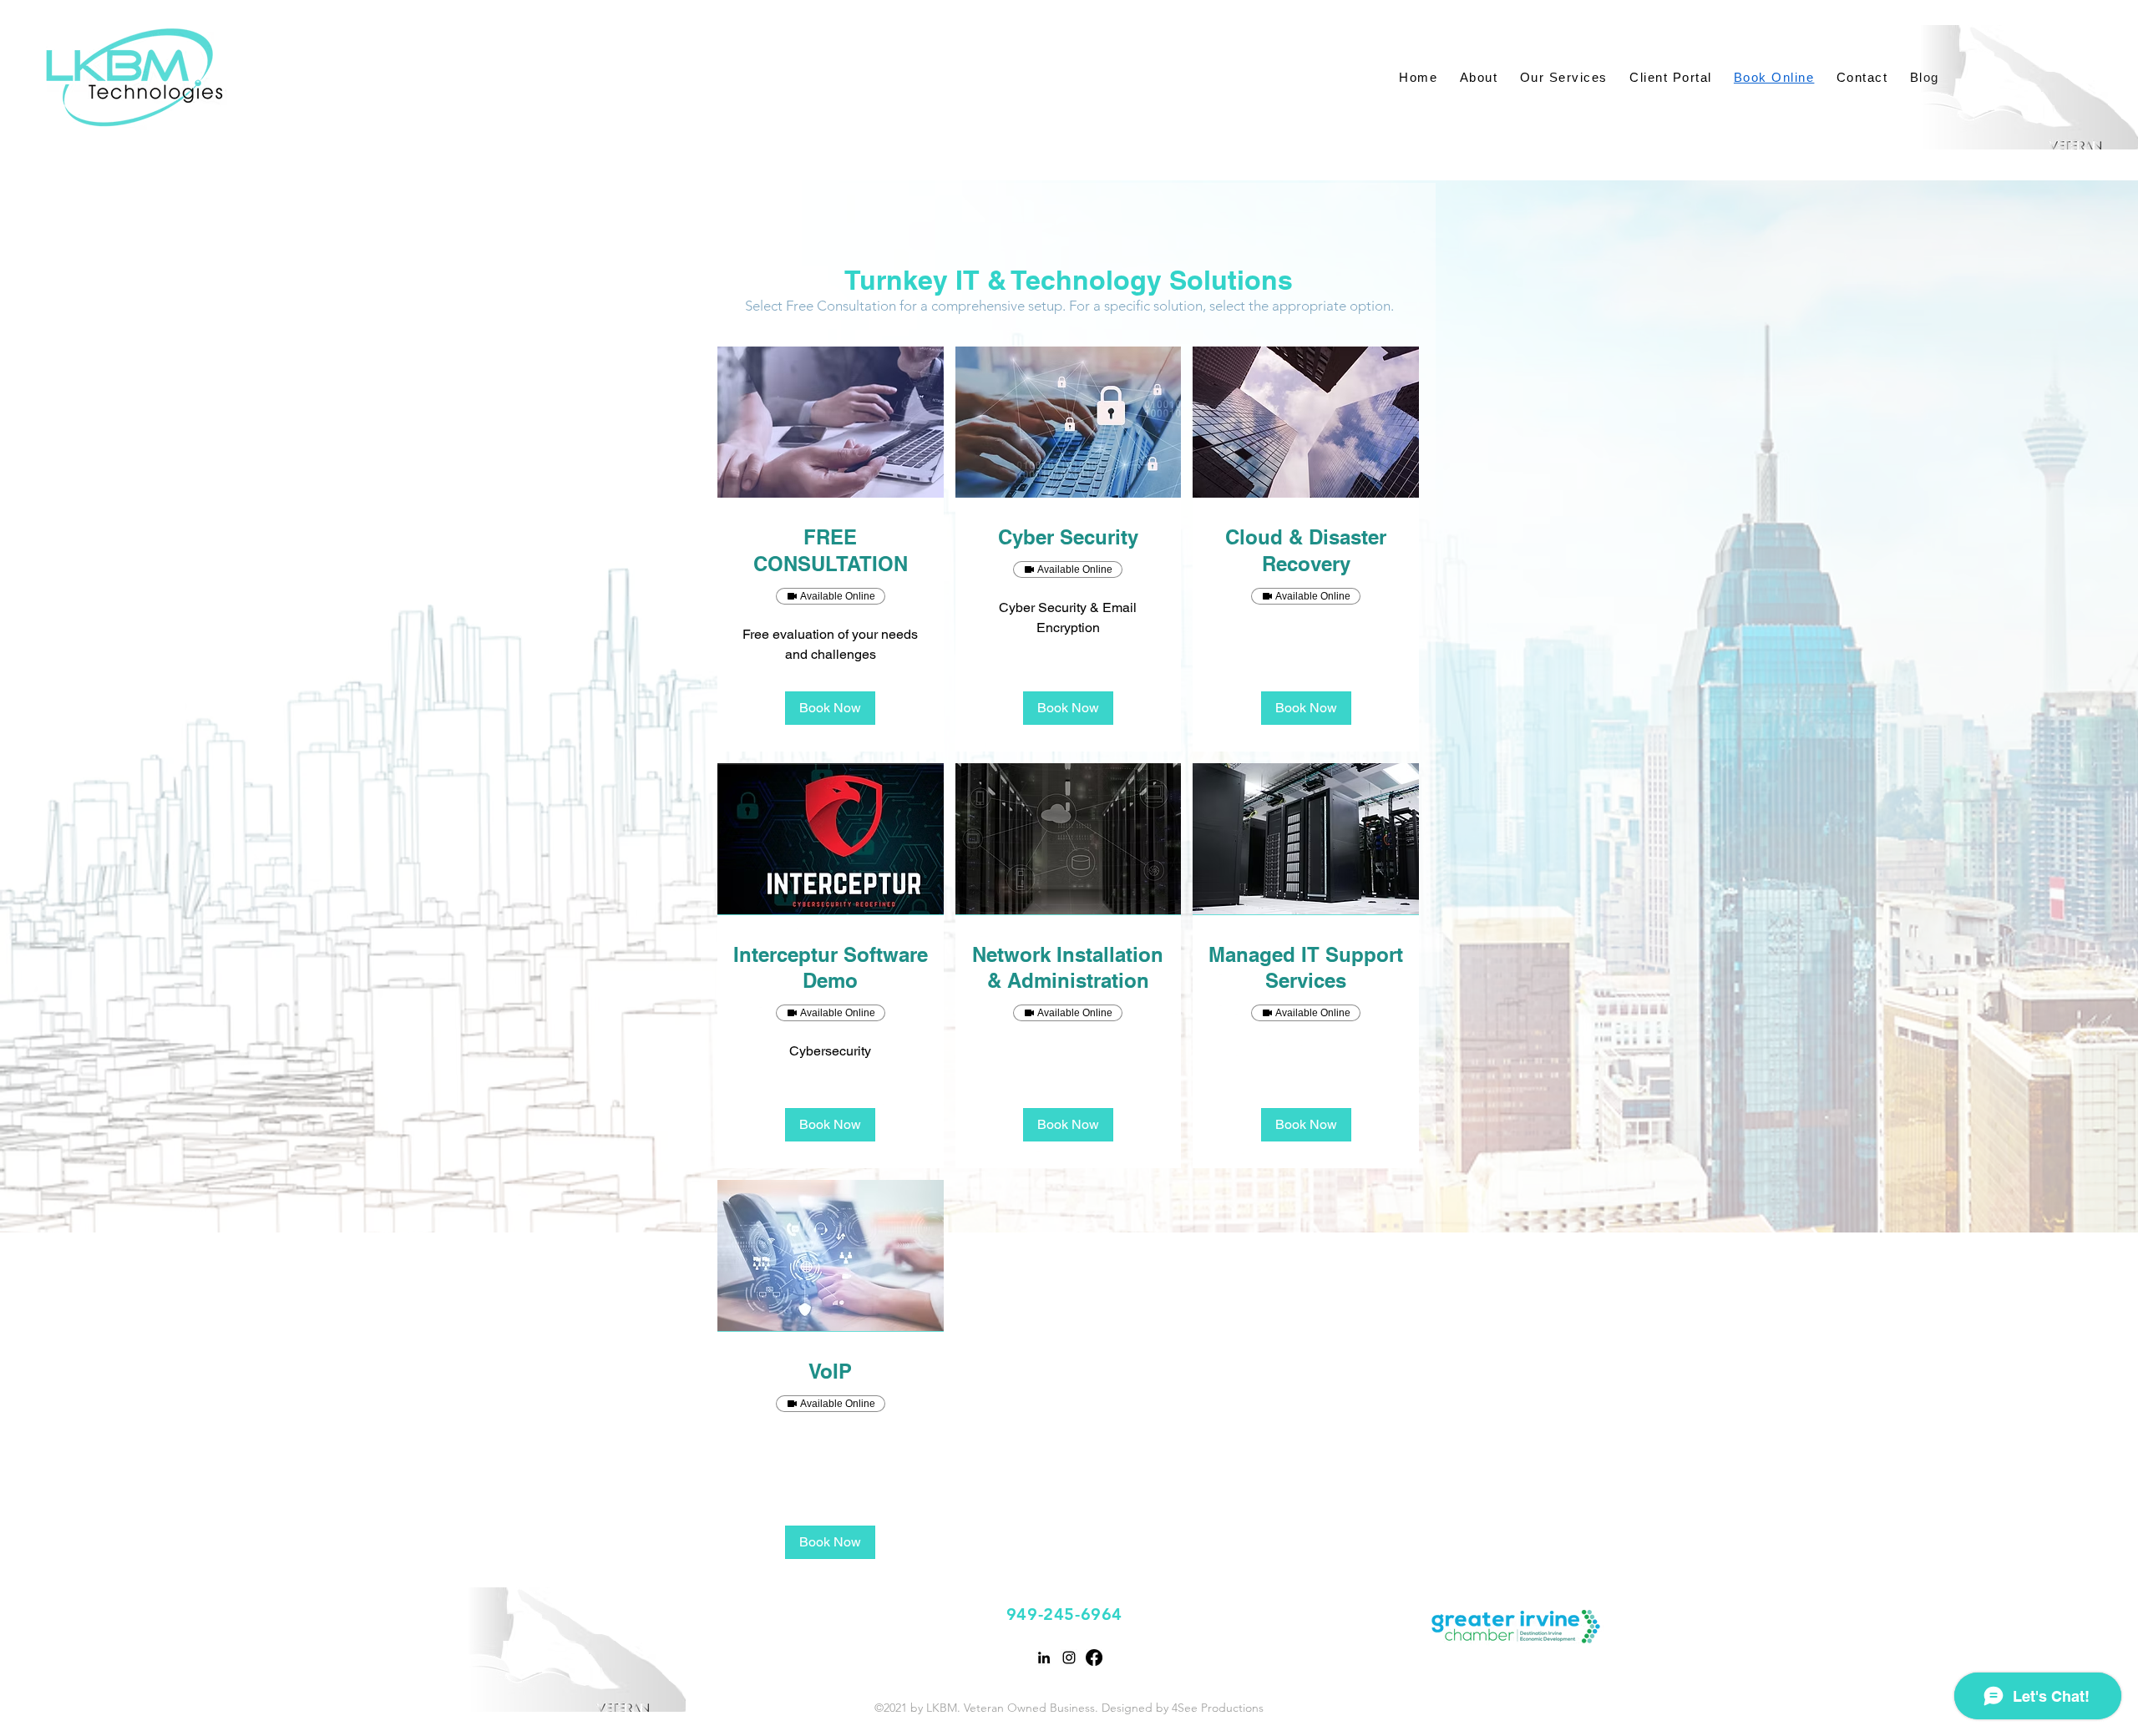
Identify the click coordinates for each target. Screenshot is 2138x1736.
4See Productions (1218, 1708)
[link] (831, 551)
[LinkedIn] (1044, 1658)
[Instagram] (1069, 1658)
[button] (830, 708)
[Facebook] (1094, 1658)
